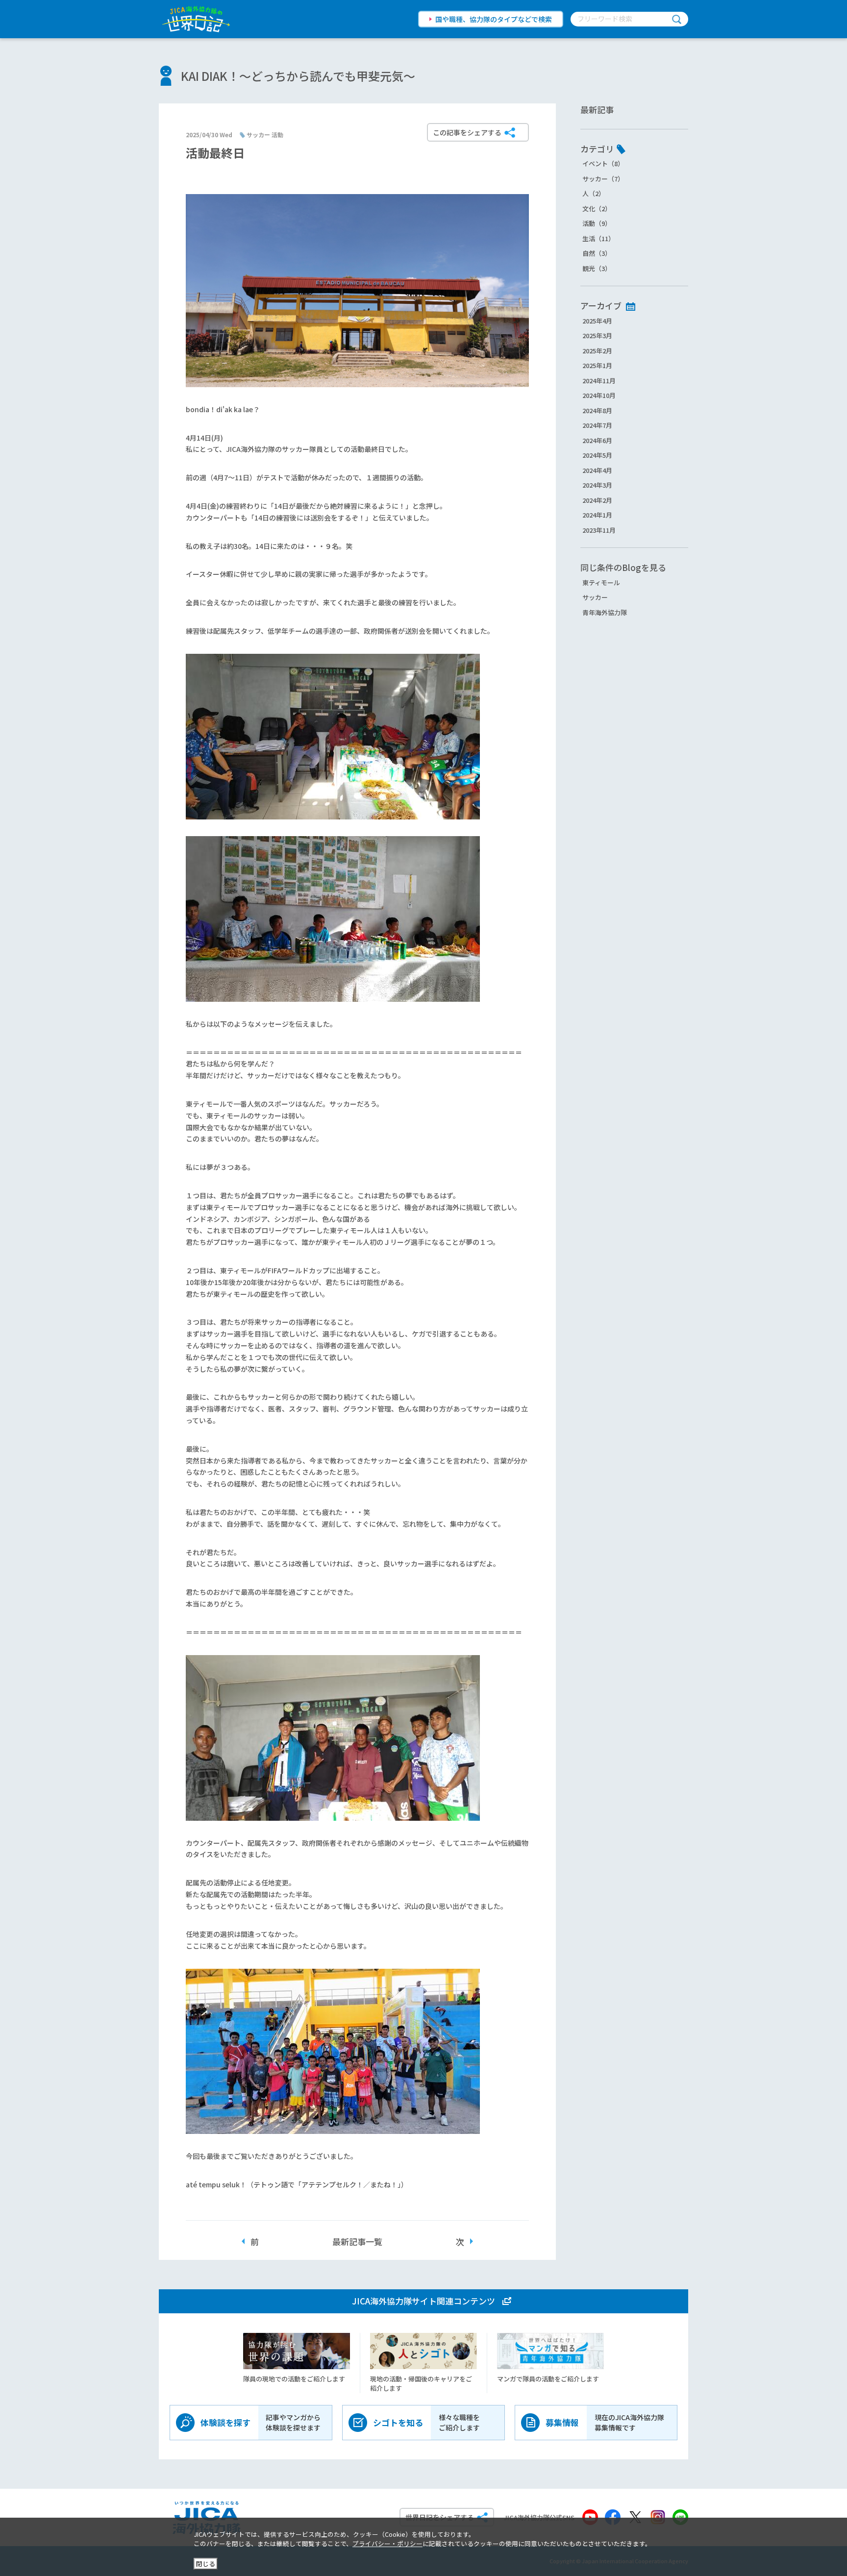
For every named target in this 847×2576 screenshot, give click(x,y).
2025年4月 (597, 321)
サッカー (595, 597)
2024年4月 (597, 470)
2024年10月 (599, 395)
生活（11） (598, 238)
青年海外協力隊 (605, 612)
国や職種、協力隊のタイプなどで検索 (494, 19)
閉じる (206, 2564)
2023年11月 (599, 530)
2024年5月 (597, 455)
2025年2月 (597, 351)
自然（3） (597, 253)
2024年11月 (599, 381)
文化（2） (597, 209)
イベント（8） (603, 163)
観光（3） (597, 268)
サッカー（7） (603, 179)
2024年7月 (597, 425)
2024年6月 (597, 440)
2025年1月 (597, 365)
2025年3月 (597, 335)
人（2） (594, 193)
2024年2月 (597, 500)
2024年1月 (597, 515)
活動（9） (597, 223)
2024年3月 (597, 485)
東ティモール (601, 582)
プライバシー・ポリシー (387, 2543)
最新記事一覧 (357, 2242)
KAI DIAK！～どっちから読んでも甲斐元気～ (298, 76)
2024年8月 (597, 410)
